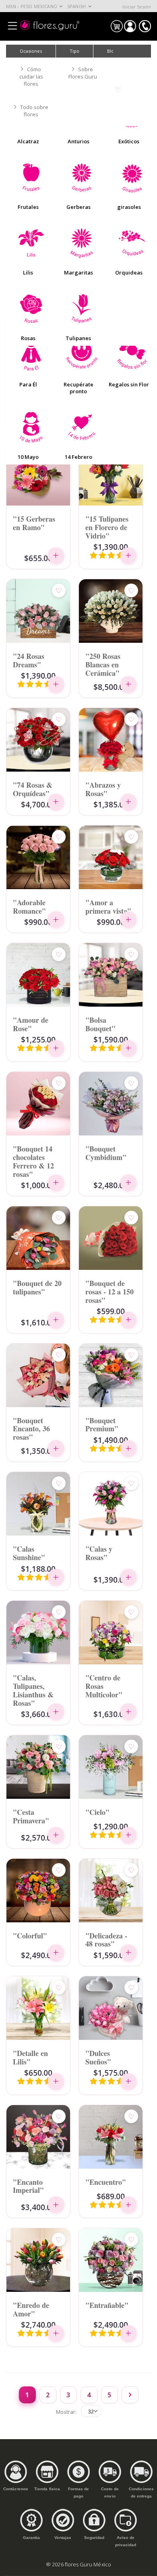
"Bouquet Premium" (102, 1424)
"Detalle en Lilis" (30, 2057)
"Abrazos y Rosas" (103, 789)
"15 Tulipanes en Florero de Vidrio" (107, 527)
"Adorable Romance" (29, 906)
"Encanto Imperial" (28, 2186)
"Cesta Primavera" (31, 1816)
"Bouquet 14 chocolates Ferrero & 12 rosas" (33, 1161)
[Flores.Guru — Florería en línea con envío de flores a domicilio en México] (50, 25)
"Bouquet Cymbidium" (106, 1153)
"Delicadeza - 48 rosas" (106, 1939)
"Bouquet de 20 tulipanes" (37, 1287)
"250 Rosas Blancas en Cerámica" (103, 664)
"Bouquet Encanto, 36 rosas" (31, 1428)
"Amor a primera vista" (108, 906)
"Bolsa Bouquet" (100, 1024)
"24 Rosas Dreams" (29, 660)
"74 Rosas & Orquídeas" (33, 789)
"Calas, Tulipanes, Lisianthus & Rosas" (33, 1690)
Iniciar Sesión (137, 7)
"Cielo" (97, 1812)
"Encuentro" (106, 2182)
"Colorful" (30, 1935)
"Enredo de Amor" (31, 2309)
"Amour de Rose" (31, 1024)
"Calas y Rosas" (99, 1553)
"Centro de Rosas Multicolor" (104, 1686)
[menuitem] (112, 51)
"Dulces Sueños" (98, 2057)
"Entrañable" (107, 2305)
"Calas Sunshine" (29, 1553)
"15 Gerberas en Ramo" (34, 523)
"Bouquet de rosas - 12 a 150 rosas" (109, 1291)
